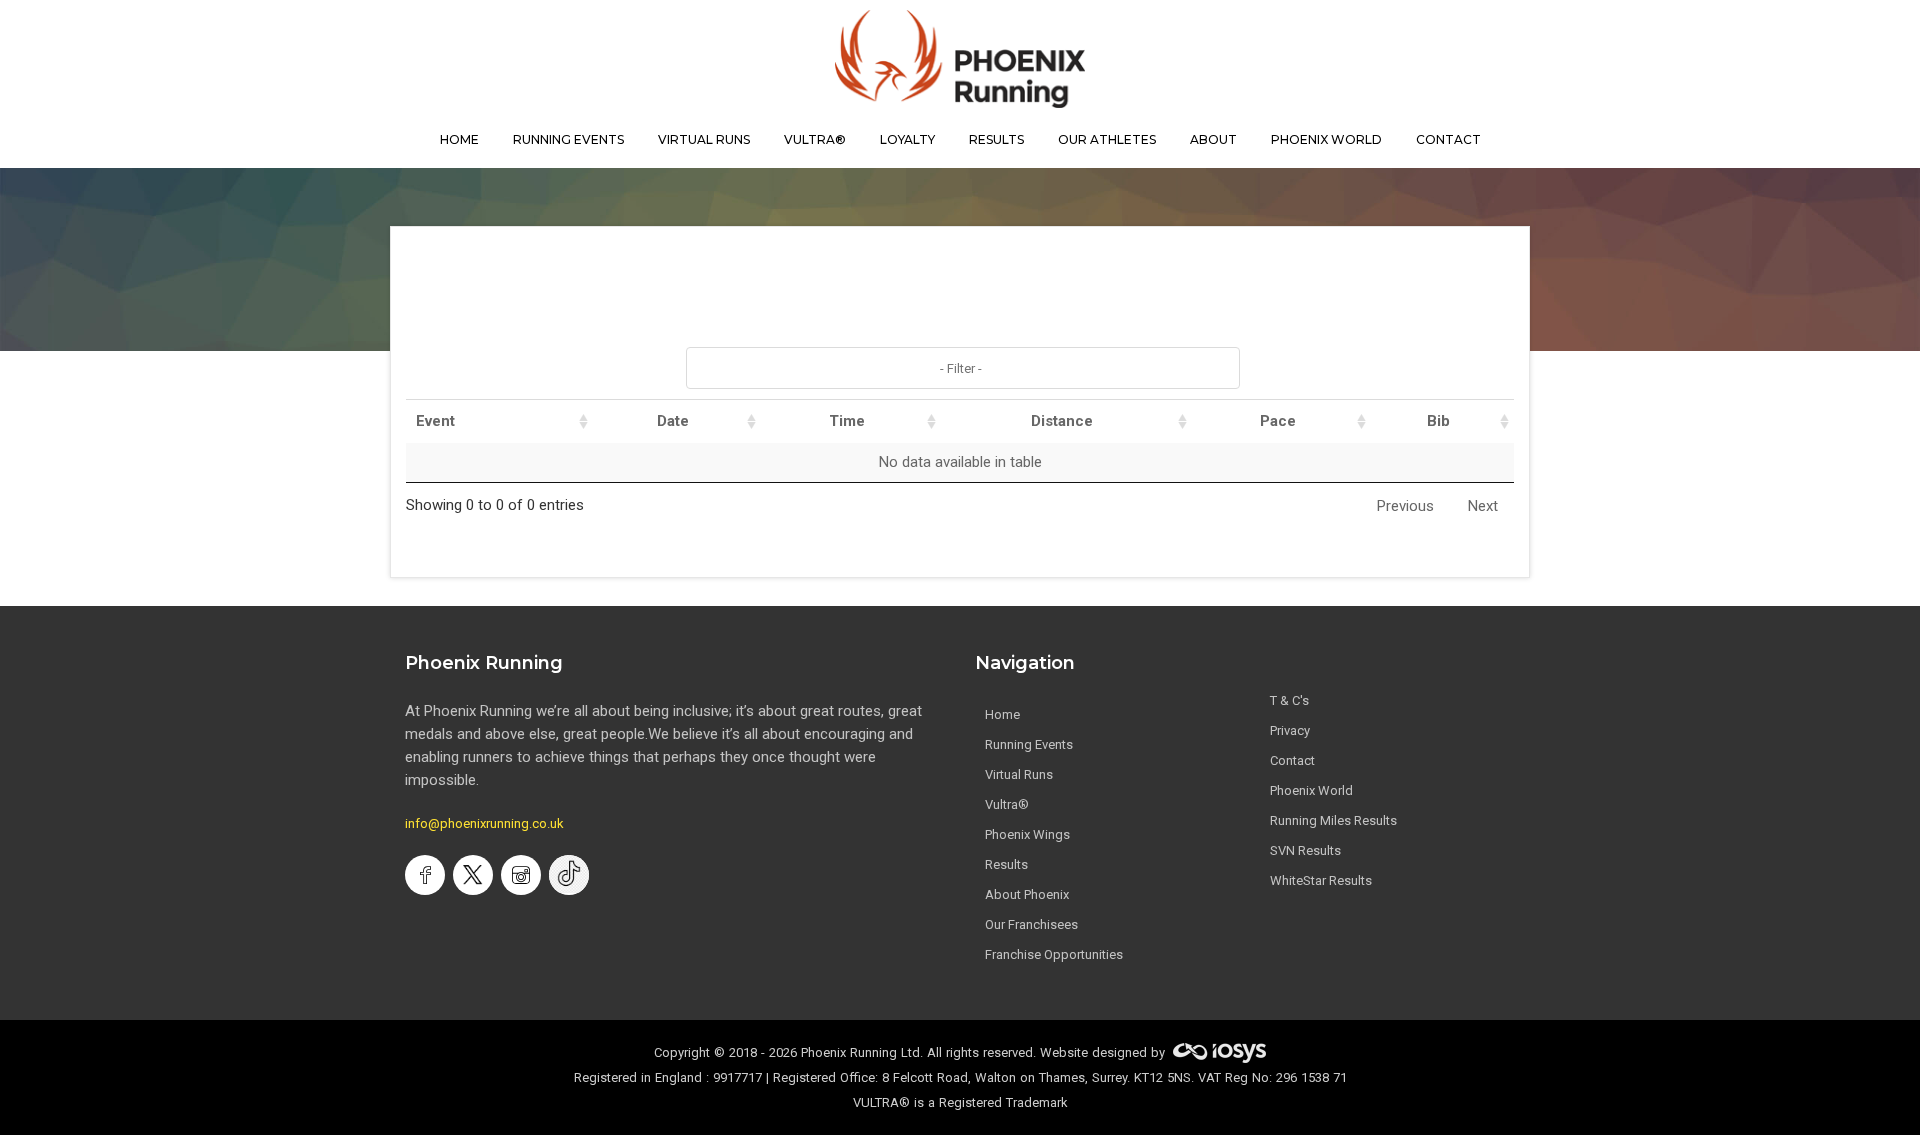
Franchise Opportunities (1054, 954)
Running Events (568, 139)
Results (1006, 864)
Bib (1438, 421)
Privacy (1290, 730)
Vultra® (815, 139)
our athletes (1107, 139)
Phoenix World (1326, 139)
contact (1448, 139)
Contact (1292, 760)
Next (1483, 506)
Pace (1278, 421)
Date (673, 421)
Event (435, 421)
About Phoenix (1027, 894)
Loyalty (907, 139)
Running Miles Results (1333, 820)
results (996, 139)
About (1213, 139)
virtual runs (704, 139)
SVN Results (1305, 850)
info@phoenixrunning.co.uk (484, 823)
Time (847, 421)
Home (1002, 714)
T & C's (1289, 700)
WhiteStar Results (1321, 880)
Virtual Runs (1019, 774)
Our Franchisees (1031, 924)
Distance (1062, 421)
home (459, 139)
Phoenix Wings (1027, 834)
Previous (1405, 506)
